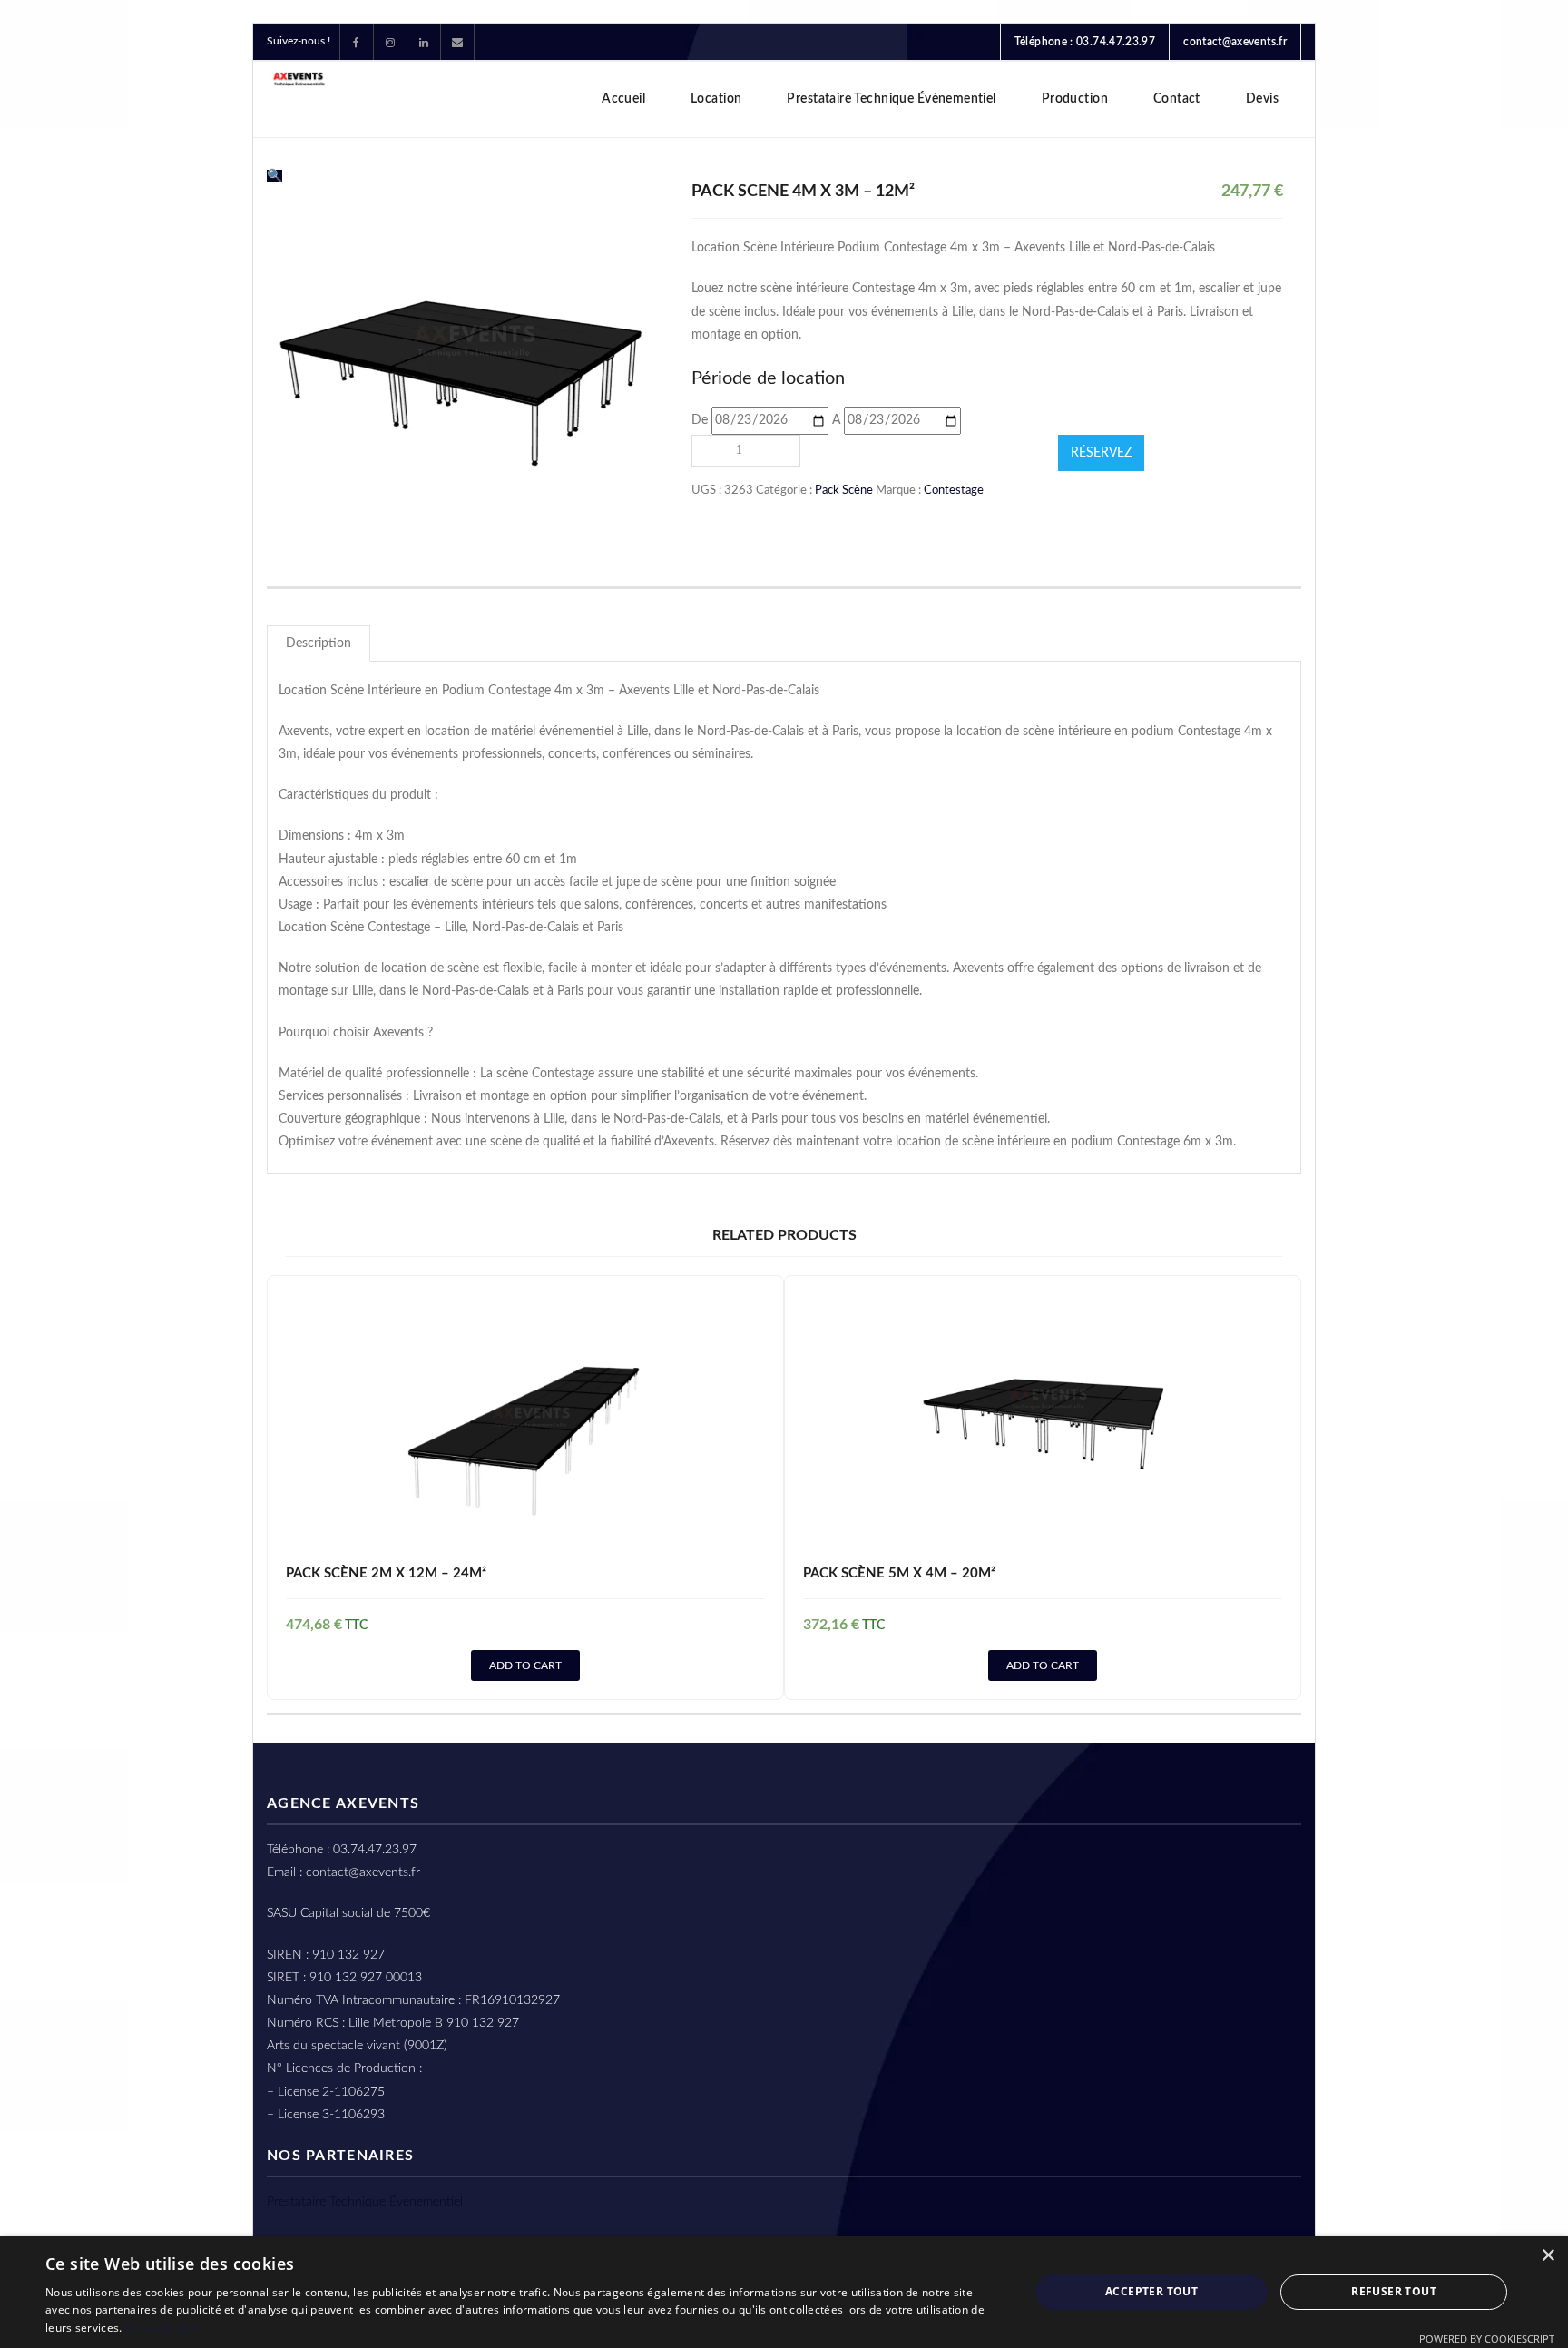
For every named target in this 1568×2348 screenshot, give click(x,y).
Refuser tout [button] (1394, 2291)
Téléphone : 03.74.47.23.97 (1085, 42)
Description (318, 643)
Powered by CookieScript (1487, 2338)
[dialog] (784, 2292)
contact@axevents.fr (1235, 42)
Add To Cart (525, 1665)
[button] (274, 176)
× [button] (1548, 2256)
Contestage (954, 490)
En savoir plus (162, 2328)
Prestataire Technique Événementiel (365, 2202)
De (700, 420)
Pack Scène (844, 490)
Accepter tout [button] (1151, 2291)
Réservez (1101, 453)
